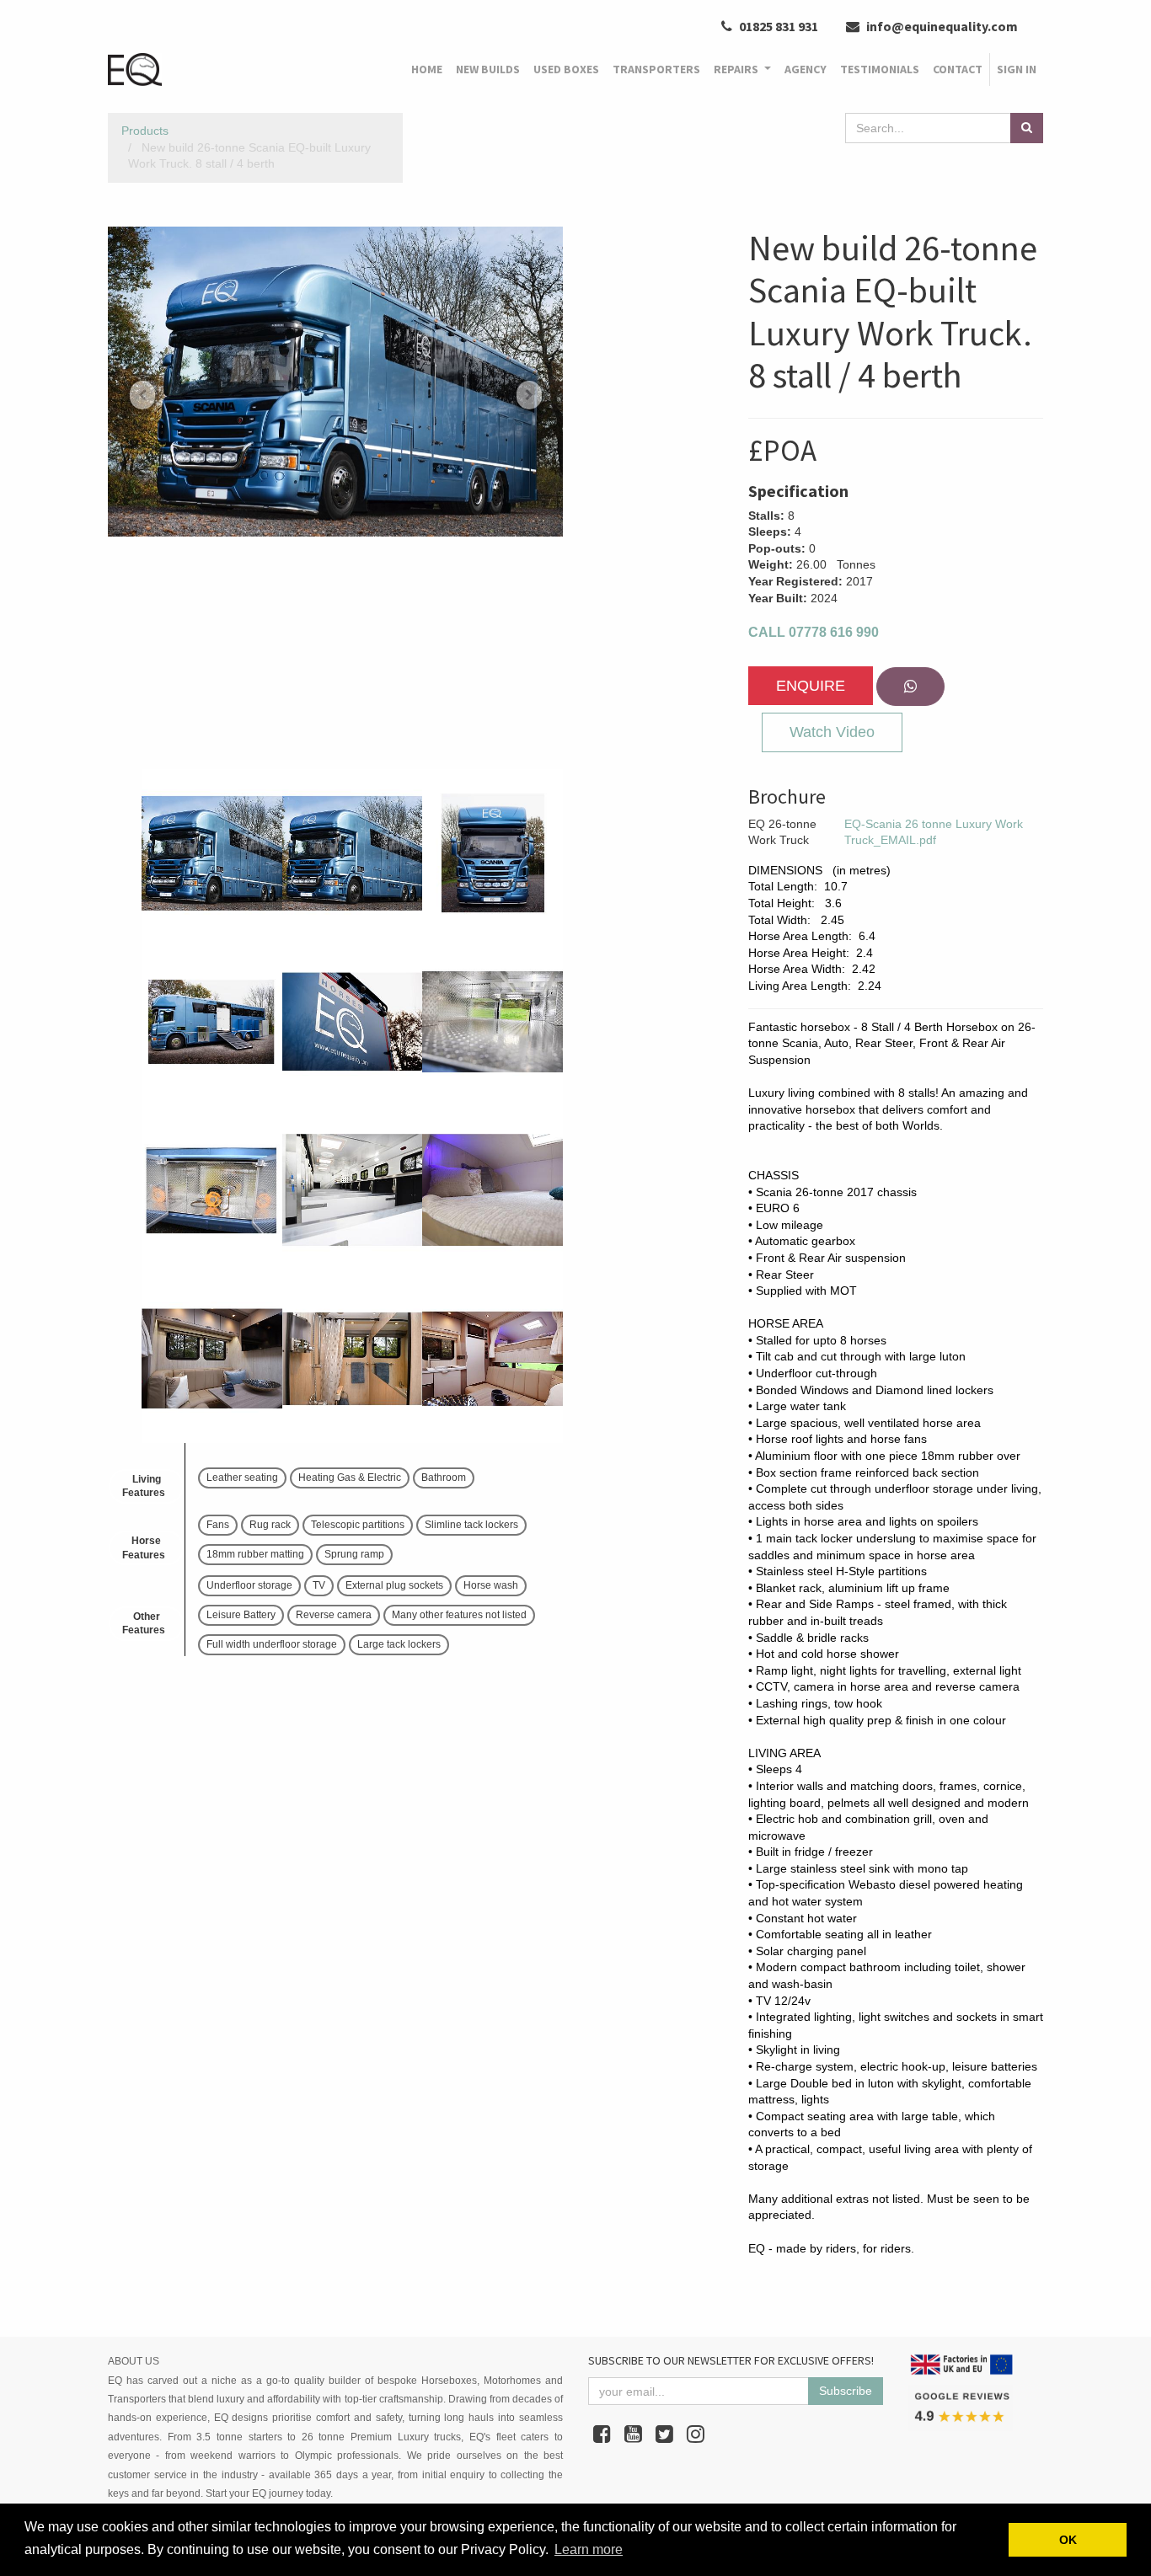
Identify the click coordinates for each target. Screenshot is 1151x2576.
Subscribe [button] (846, 2391)
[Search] (1027, 128)
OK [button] (1068, 2540)
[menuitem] (427, 70)
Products (145, 131)
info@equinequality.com (941, 26)
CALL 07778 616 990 (814, 632)
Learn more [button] (589, 2549)
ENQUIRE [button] (811, 686)
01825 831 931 (777, 26)
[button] (142, 395)
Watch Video (832, 732)
